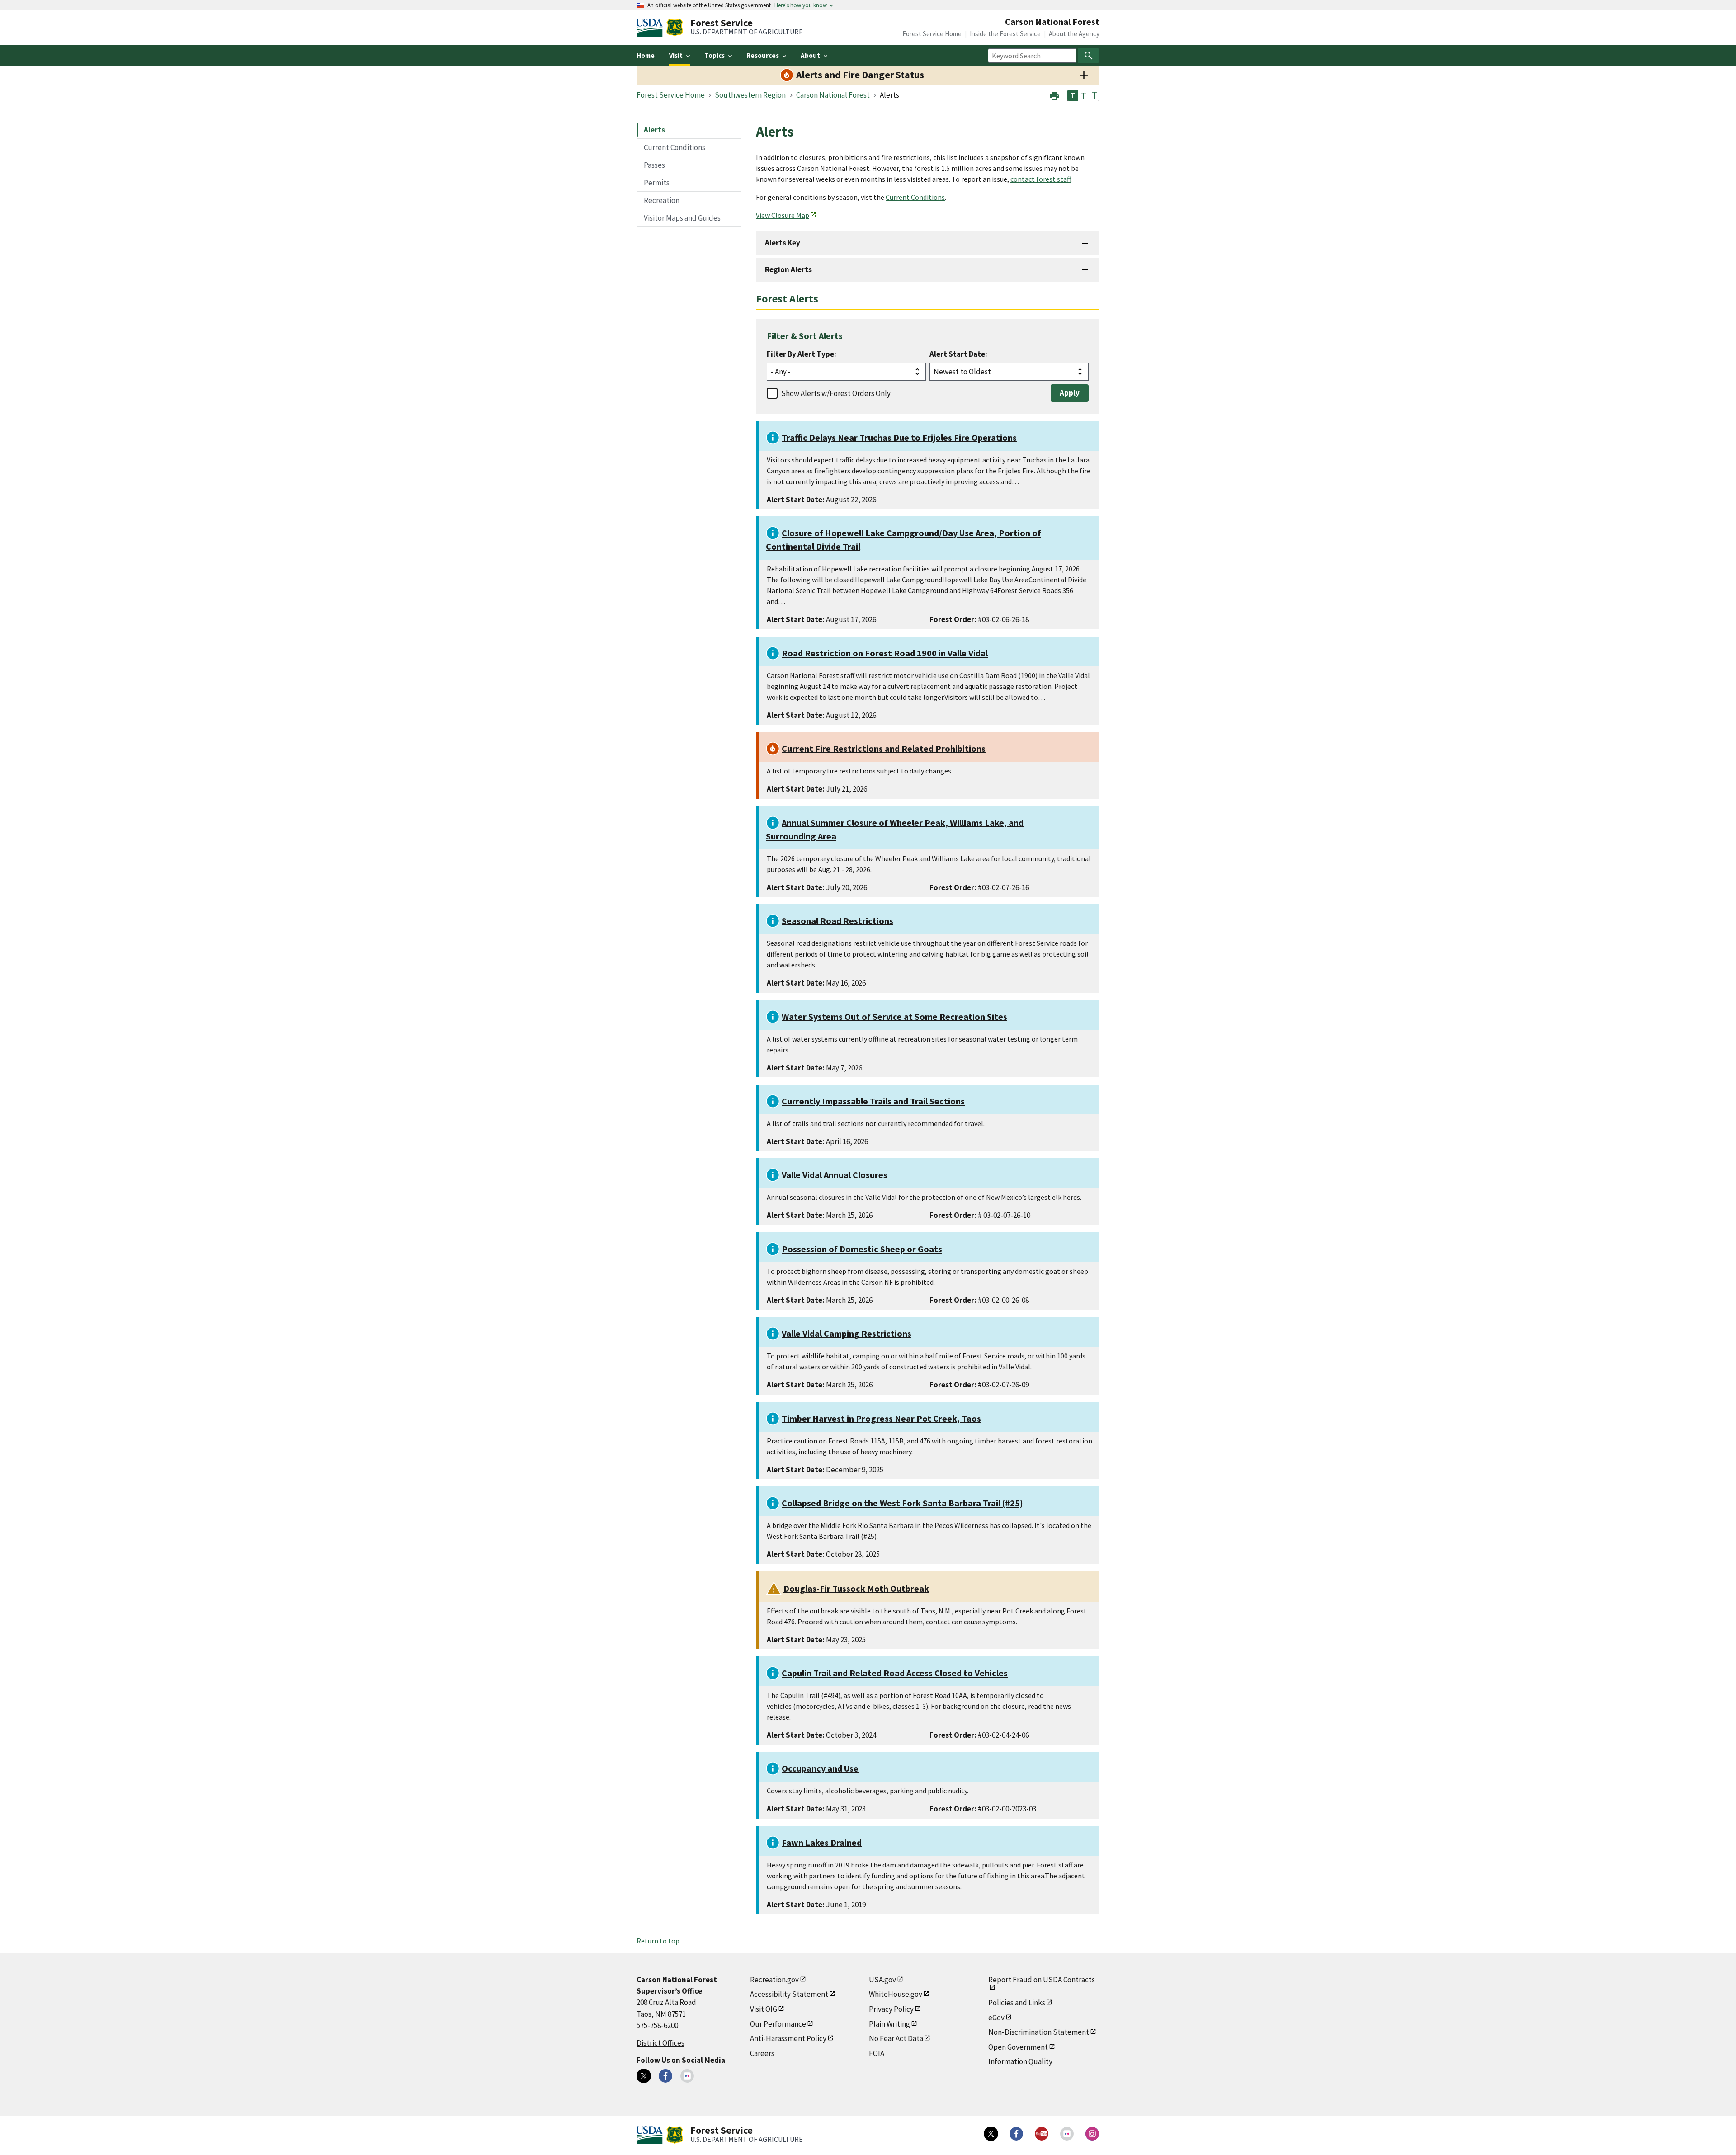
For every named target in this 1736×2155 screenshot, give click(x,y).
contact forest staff (1040, 179)
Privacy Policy (891, 2009)
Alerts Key (783, 243)
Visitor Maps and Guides (682, 218)
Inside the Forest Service (1005, 34)
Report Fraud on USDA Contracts (1042, 1980)
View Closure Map (783, 215)
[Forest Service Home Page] (675, 28)
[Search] (1089, 56)
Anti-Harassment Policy (788, 2038)
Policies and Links (1017, 2003)
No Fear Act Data (896, 2038)
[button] (1054, 95)
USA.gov (882, 1980)
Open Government (1018, 2047)
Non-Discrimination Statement (1039, 2032)
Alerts (654, 130)
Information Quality (1020, 2061)
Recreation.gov (774, 1980)
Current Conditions (675, 147)
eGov (996, 2018)
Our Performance (778, 2024)
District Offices (660, 2043)
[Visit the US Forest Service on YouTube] (1042, 2134)
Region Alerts (788, 269)
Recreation (662, 200)
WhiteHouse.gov (896, 1994)
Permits (657, 183)
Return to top (658, 1941)
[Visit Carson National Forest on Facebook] (665, 2076)
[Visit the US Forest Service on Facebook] (1016, 2134)
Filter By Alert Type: (802, 354)
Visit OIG (764, 2009)
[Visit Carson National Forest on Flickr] (687, 2076)
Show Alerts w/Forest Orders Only (836, 393)
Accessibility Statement (789, 1994)
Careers (762, 2053)
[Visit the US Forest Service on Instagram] (1092, 2134)
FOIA (877, 2053)
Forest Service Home (932, 34)
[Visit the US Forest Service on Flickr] (1067, 2134)
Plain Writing (889, 2024)
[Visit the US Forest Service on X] (991, 2134)
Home (646, 55)
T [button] (1073, 95)
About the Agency (1074, 34)
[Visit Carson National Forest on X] (644, 2076)
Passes (654, 165)
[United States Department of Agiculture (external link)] (651, 28)
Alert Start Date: (958, 354)
